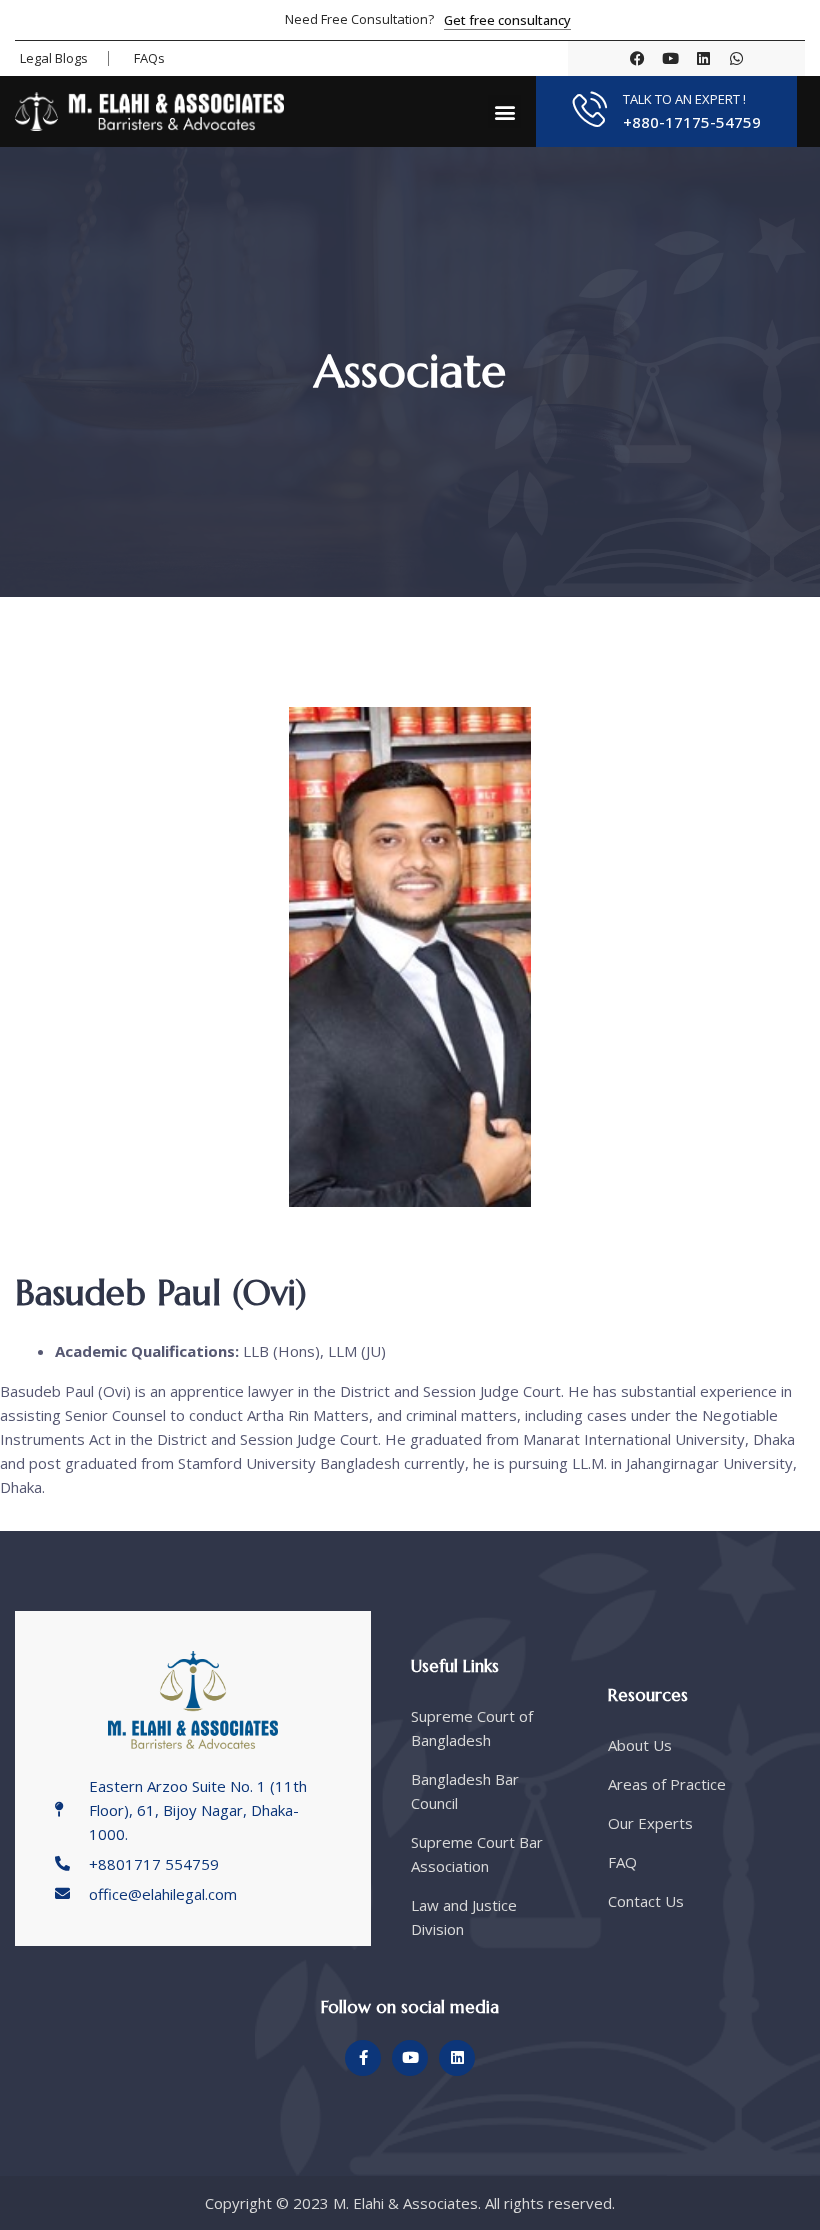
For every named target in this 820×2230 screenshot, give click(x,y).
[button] (504, 111)
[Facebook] (637, 58)
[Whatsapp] (736, 58)
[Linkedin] (703, 58)
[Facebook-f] (363, 2058)
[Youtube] (670, 58)
